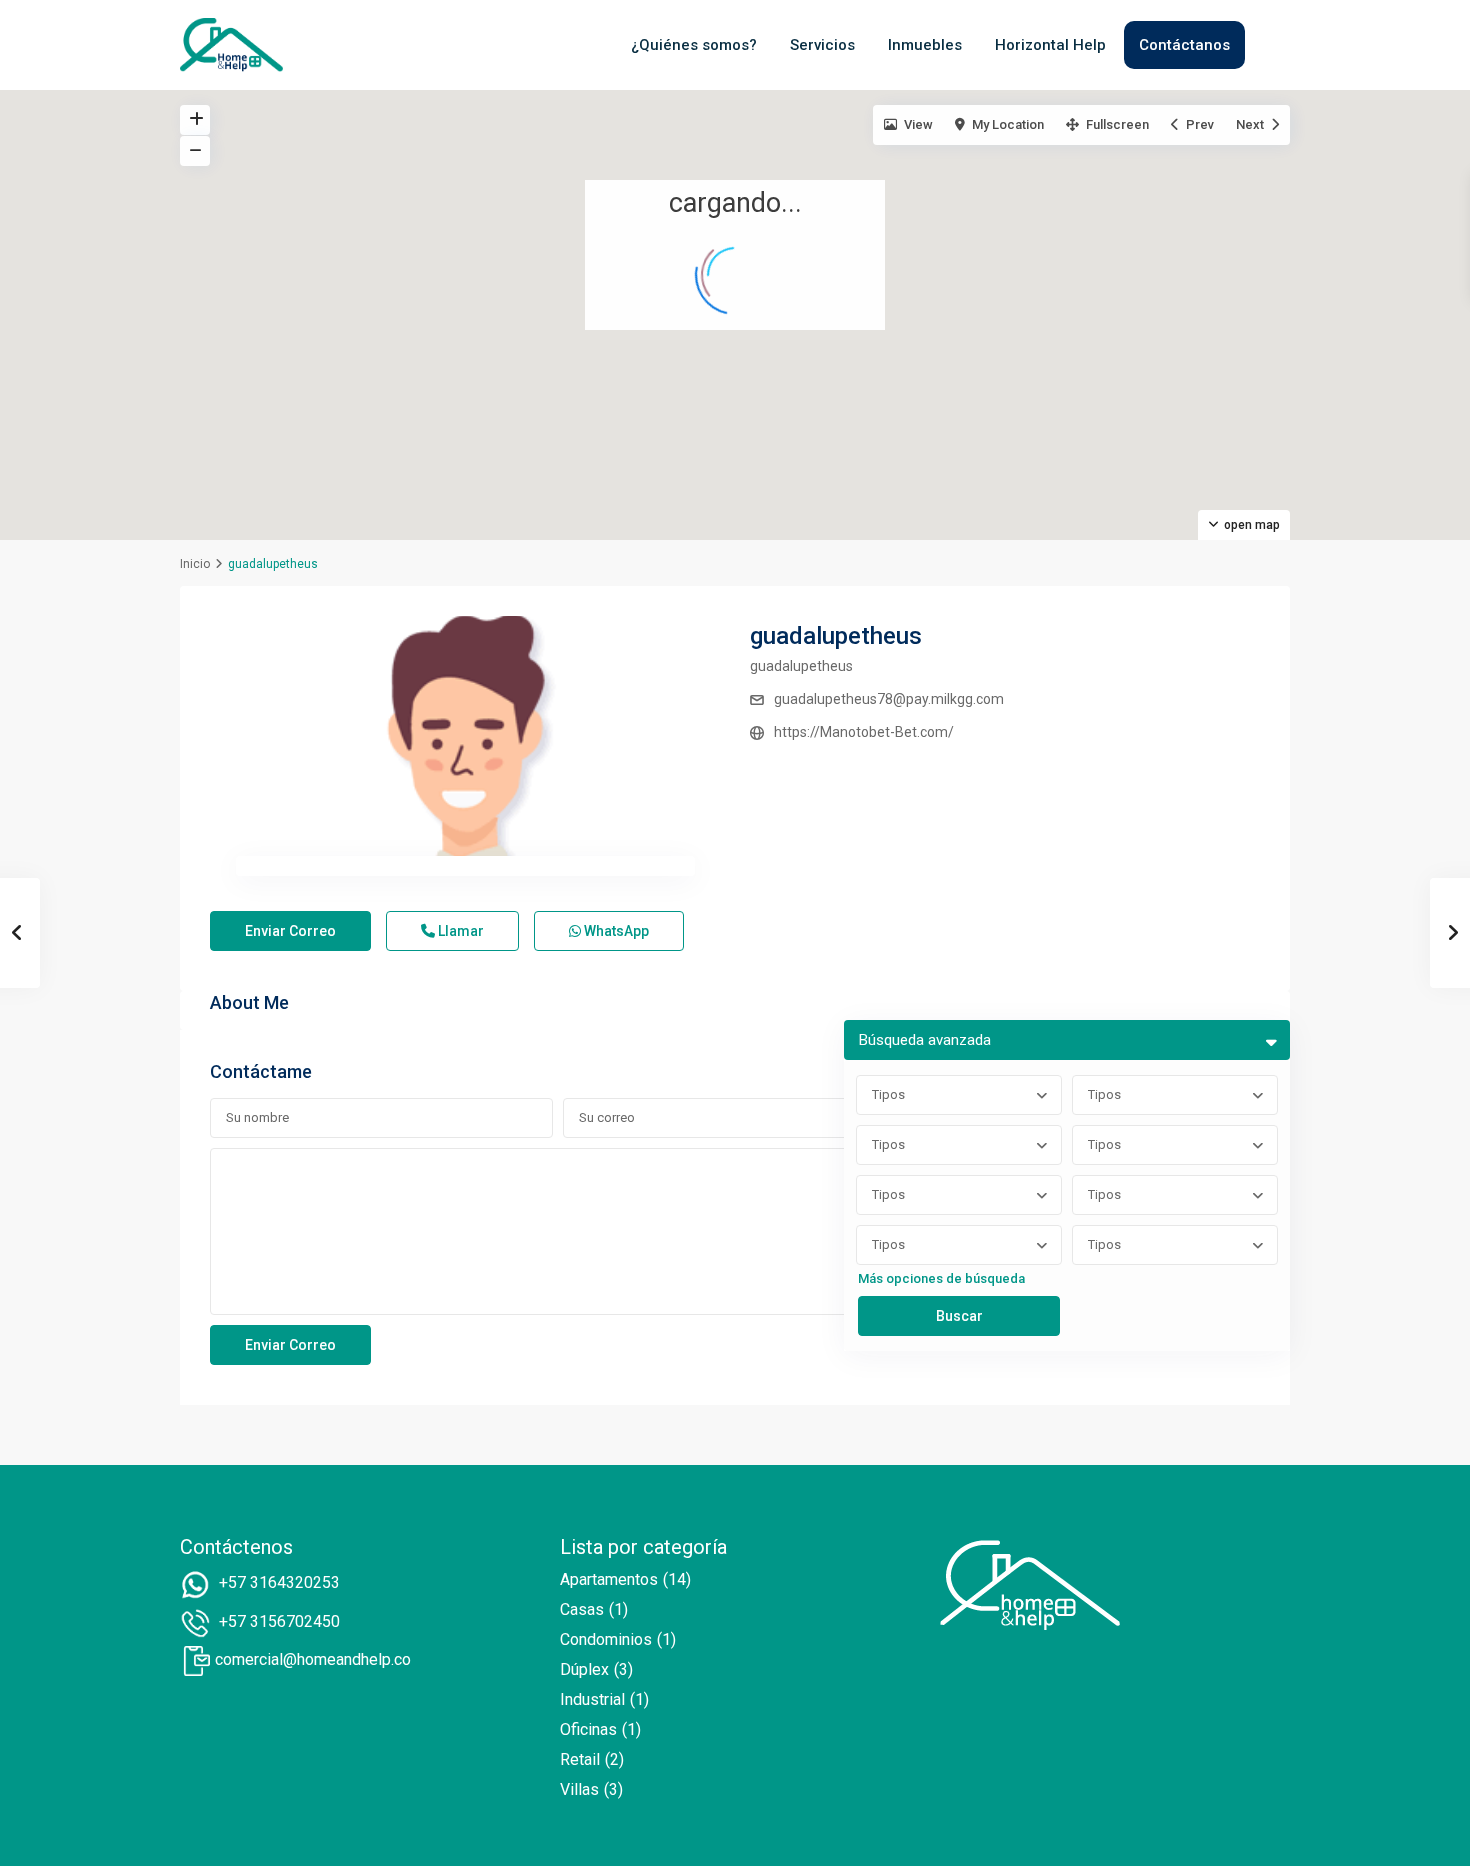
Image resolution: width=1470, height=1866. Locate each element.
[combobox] (959, 1095)
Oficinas (588, 1729)
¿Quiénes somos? (694, 45)
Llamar (459, 931)
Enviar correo (290, 931)
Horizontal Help (1050, 45)
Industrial (592, 1699)
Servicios (822, 45)
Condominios (606, 1639)
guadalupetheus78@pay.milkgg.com (889, 699)
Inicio (195, 564)
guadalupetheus (836, 636)
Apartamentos (609, 1579)
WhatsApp (615, 931)
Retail (580, 1759)
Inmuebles (925, 45)
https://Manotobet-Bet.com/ (864, 732)
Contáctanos (1184, 45)
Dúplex (584, 1669)
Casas (582, 1609)
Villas (579, 1789)
